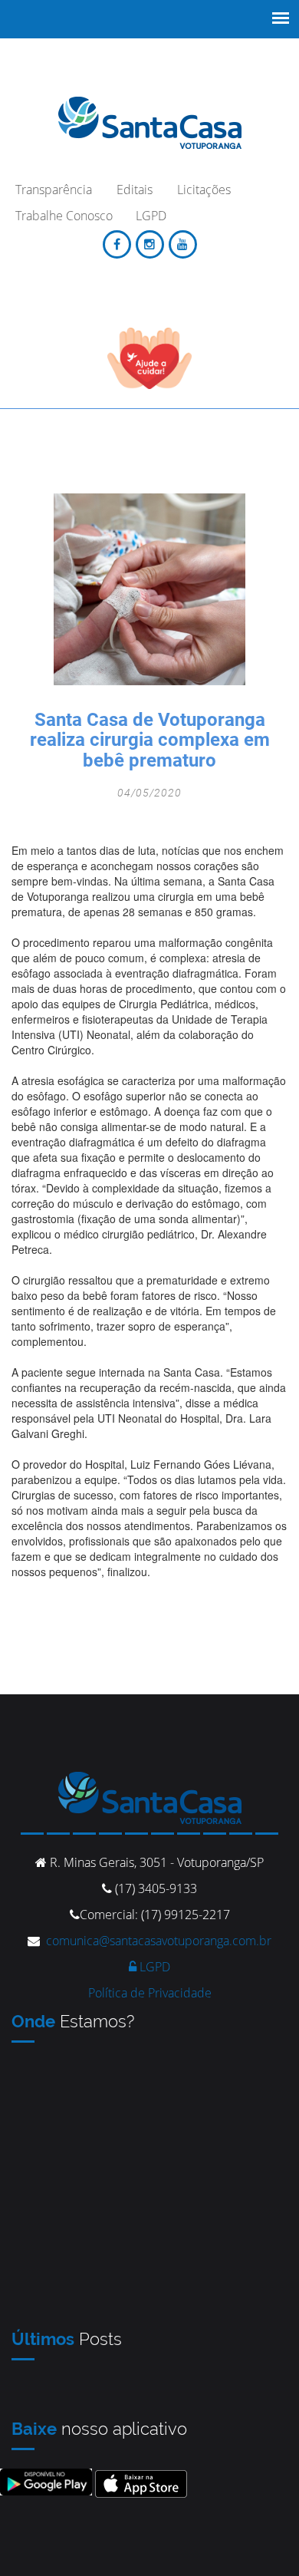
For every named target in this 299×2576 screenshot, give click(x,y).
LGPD (153, 1967)
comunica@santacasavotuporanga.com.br (159, 1941)
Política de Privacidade (150, 1993)
